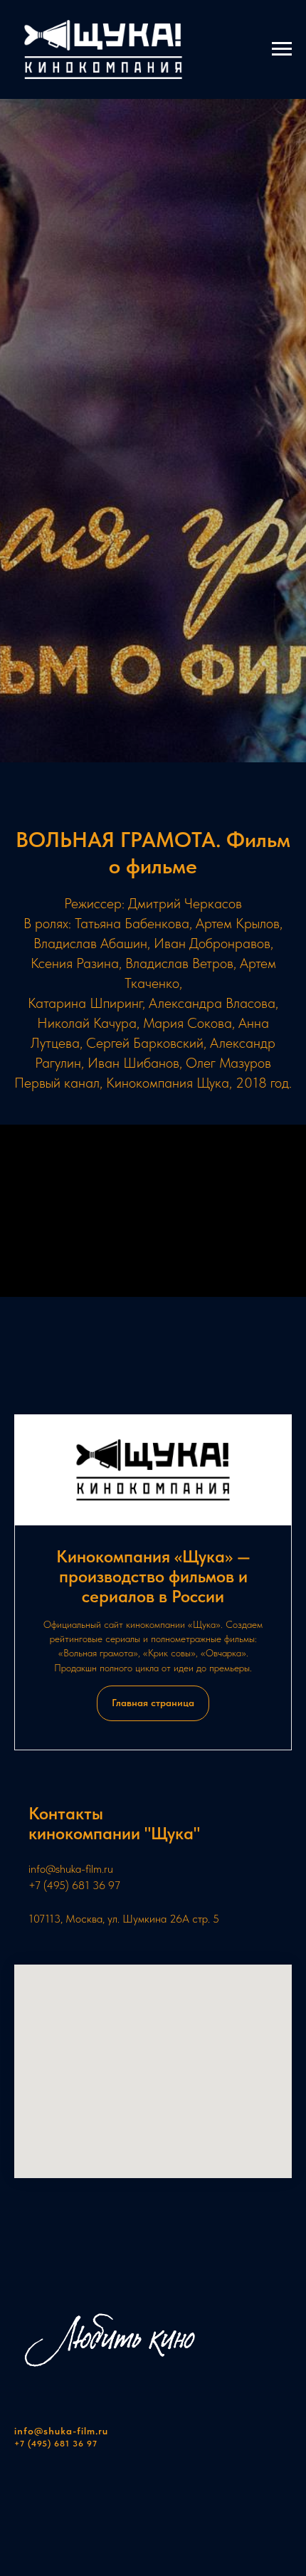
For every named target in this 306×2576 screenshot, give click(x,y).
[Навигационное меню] (282, 49)
